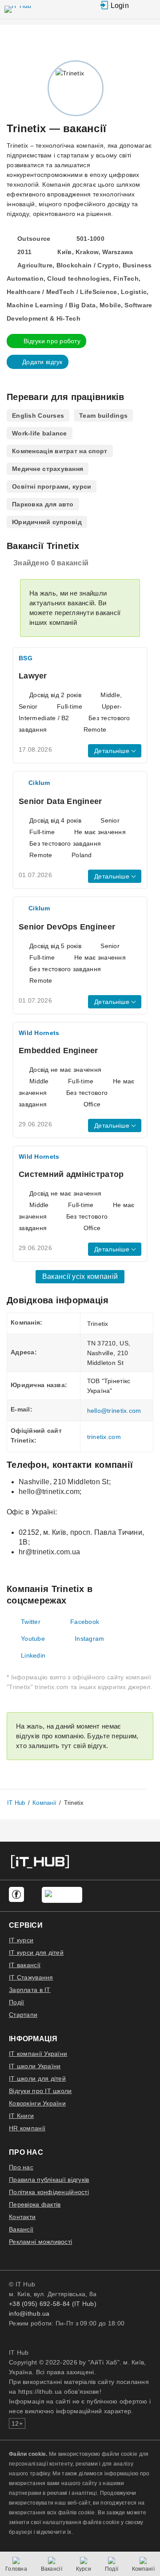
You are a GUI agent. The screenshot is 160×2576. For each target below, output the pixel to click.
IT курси (21, 1940)
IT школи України (35, 2066)
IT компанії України (38, 2054)
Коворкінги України (37, 2103)
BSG (26, 658)
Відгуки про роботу (52, 341)
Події (16, 2002)
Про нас (21, 2167)
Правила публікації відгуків (49, 2180)
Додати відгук (42, 362)
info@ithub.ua (29, 2313)
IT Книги (21, 2116)
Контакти (22, 2217)
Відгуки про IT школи (40, 2091)
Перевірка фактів (35, 2204)
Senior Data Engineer (60, 801)
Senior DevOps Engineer (67, 927)
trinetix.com (104, 1437)
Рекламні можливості (40, 2242)
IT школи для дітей (37, 2078)
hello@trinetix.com (114, 1411)
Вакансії (21, 2229)
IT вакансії (25, 1965)
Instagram (90, 1639)
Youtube (33, 1639)
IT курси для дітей (36, 1953)
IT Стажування (31, 1977)
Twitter (31, 1622)
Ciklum (39, 783)
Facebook (85, 1622)
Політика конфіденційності (49, 2192)
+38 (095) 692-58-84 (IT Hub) (53, 2304)
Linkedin (33, 1655)
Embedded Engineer (58, 1051)
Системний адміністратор (71, 1174)
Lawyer (33, 676)
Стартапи (23, 2015)
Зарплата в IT (30, 1990)
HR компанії (27, 2128)
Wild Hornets (39, 1033)
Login (120, 6)
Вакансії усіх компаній (80, 1276)
